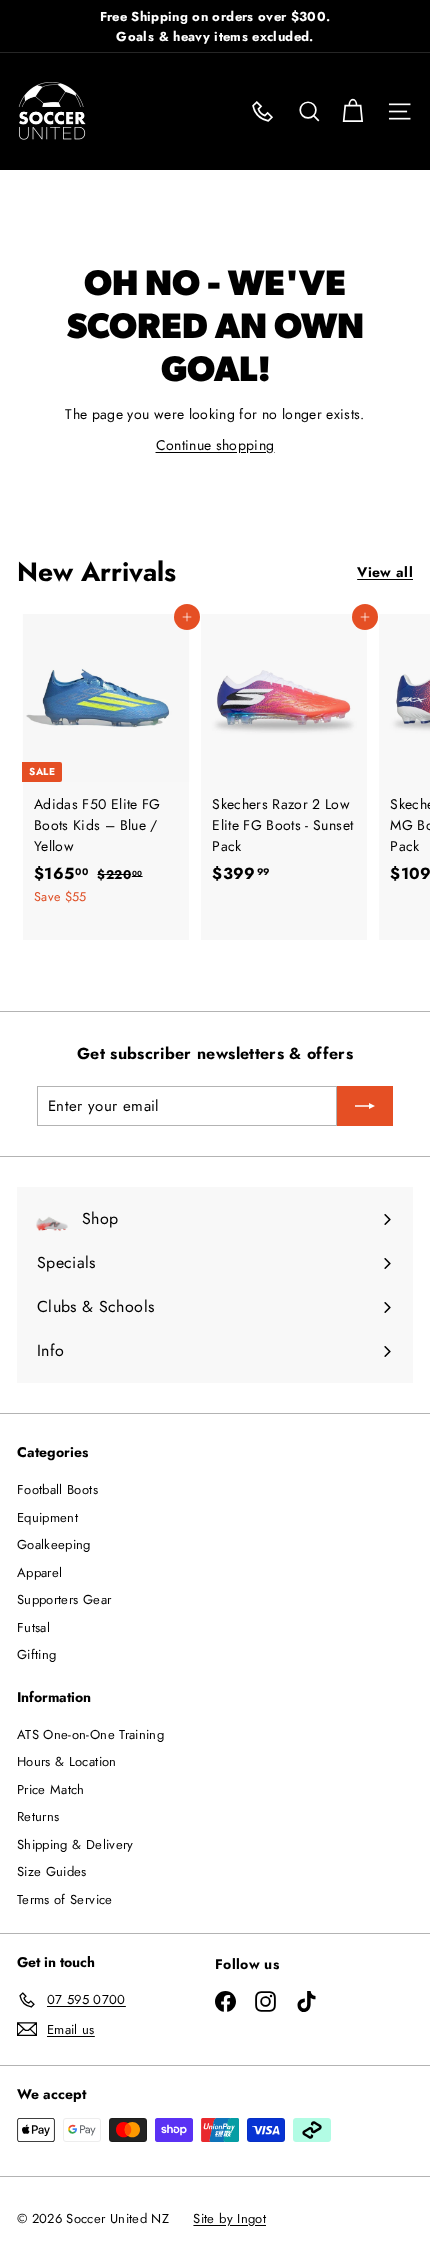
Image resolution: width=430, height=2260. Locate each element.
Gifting (36, 1654)
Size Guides (52, 1871)
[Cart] (352, 111)
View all (385, 572)
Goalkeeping (54, 1544)
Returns (38, 1816)
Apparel (39, 1572)
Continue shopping (215, 445)
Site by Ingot (229, 2218)
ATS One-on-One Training (90, 1734)
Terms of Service (65, 1899)
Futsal (33, 1627)
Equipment (47, 1517)
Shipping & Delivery (75, 1844)
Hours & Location (67, 1761)
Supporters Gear (64, 1599)
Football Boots (57, 1489)
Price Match (51, 1789)
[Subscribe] (365, 1106)
